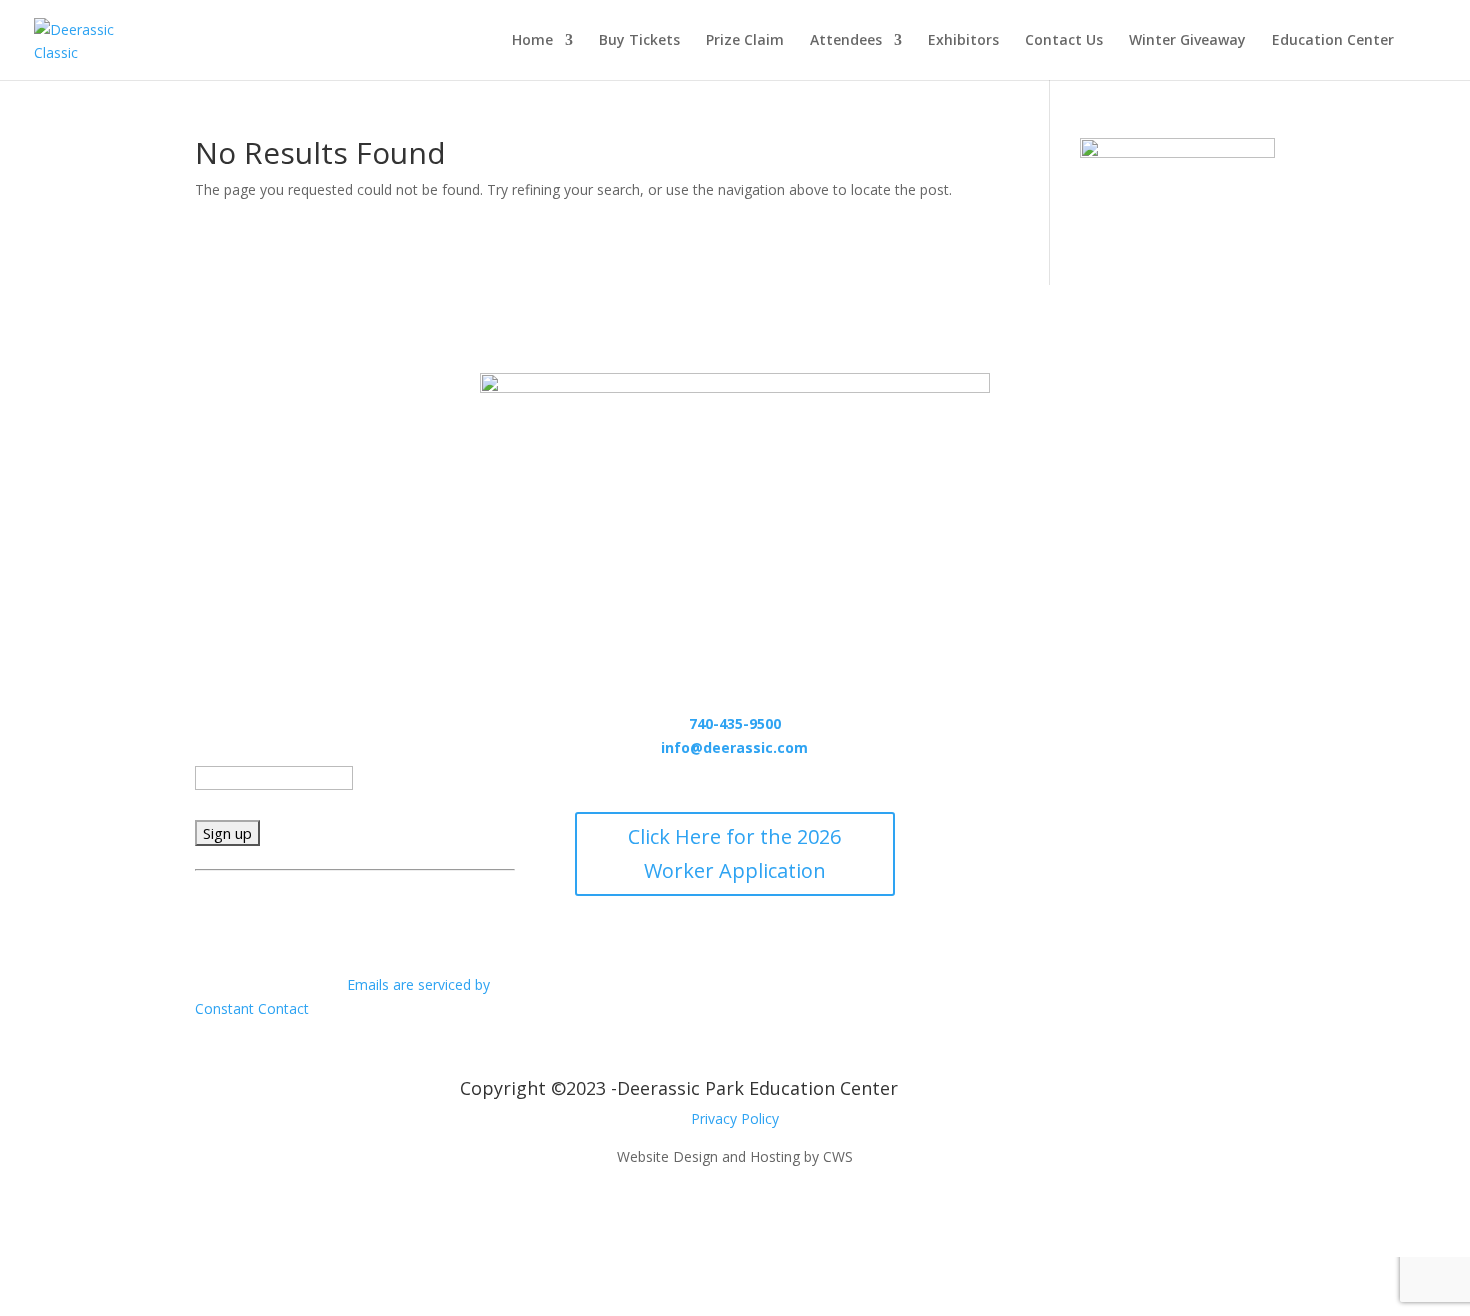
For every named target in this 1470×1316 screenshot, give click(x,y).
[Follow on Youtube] (1155, 720)
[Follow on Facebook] (1075, 720)
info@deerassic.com (734, 747)
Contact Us (1064, 41)
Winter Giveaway (1187, 41)
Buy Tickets (639, 41)
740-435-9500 (735, 723)
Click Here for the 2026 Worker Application (734, 853)
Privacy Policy (735, 1118)
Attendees (846, 41)
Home (532, 41)
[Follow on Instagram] (1115, 720)
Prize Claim (745, 41)
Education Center (1333, 41)
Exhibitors (963, 41)
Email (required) (251, 753)
